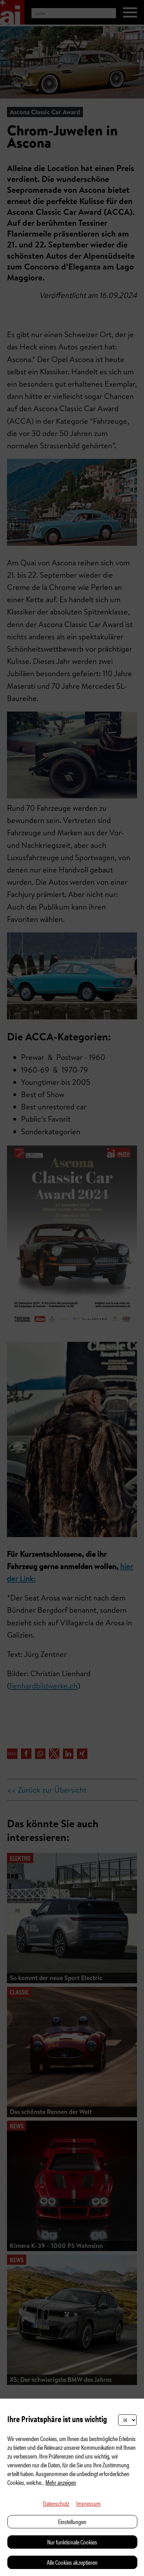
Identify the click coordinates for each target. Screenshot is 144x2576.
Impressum (88, 2503)
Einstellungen (72, 2521)
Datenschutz (56, 2503)
